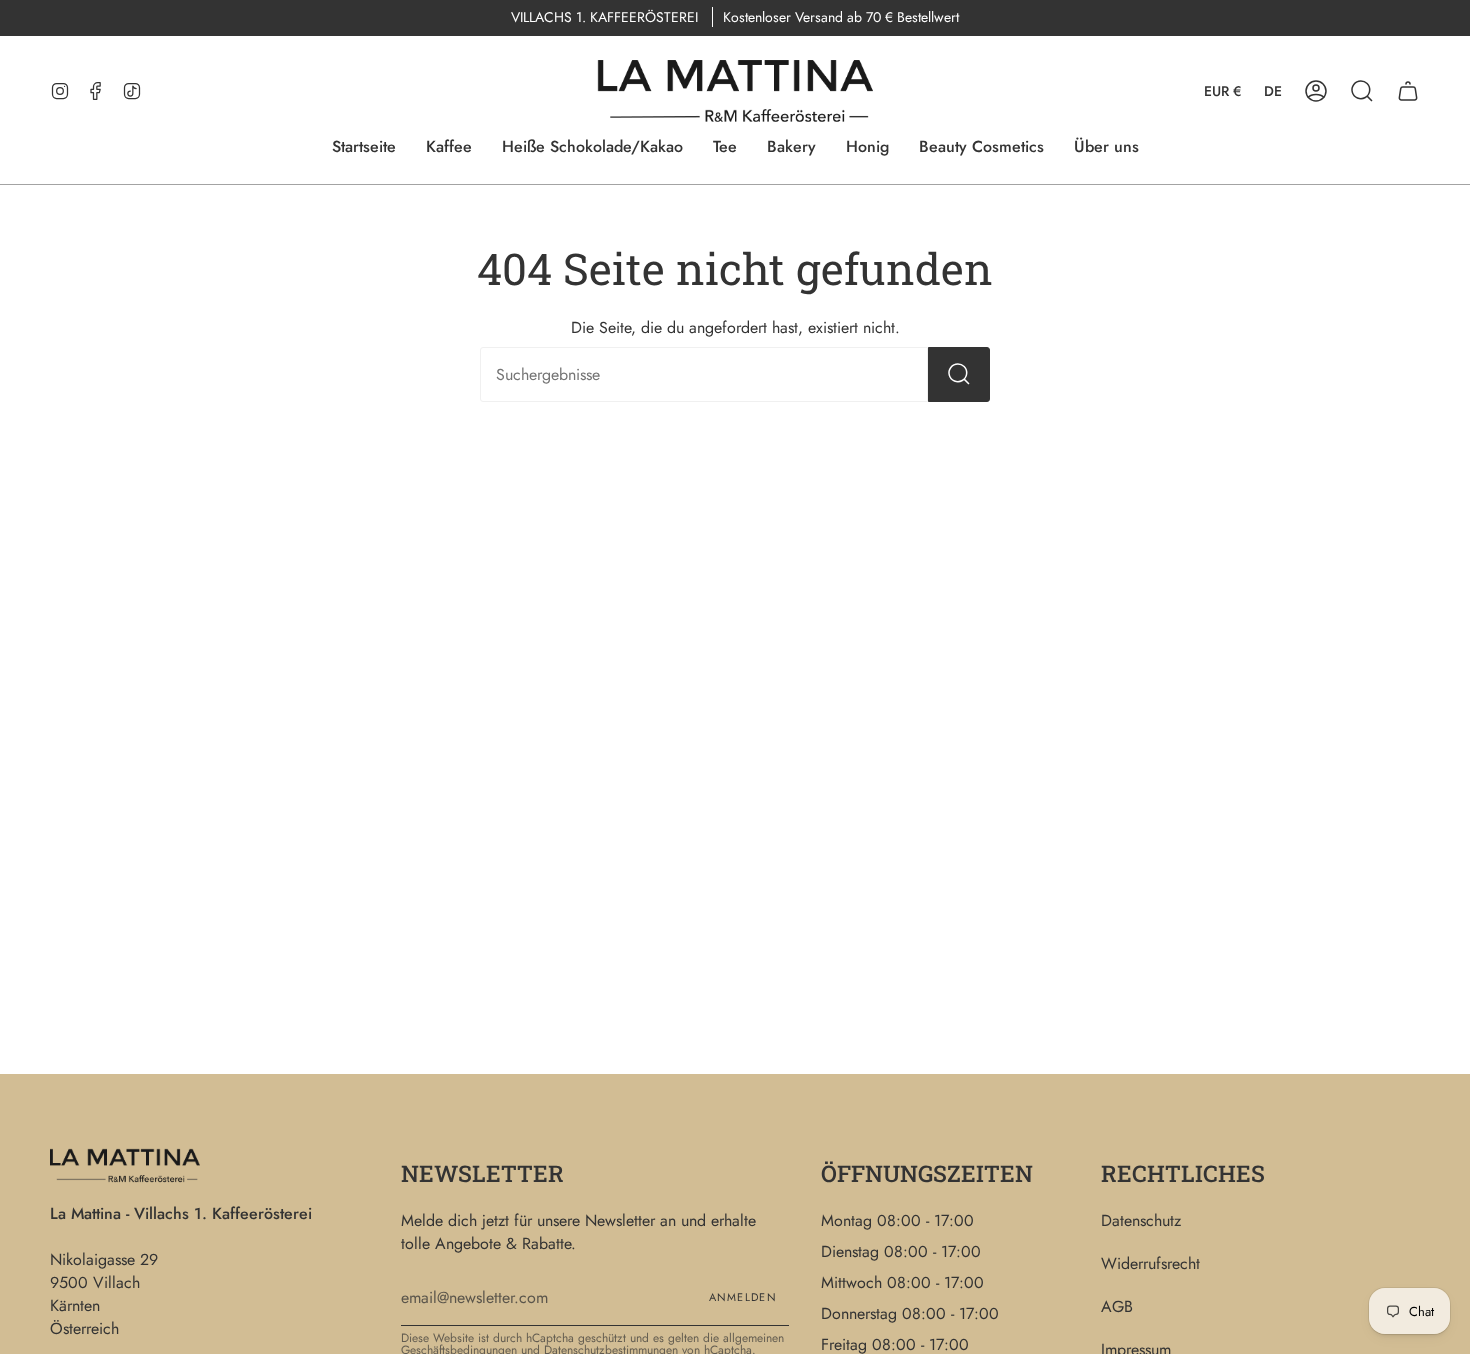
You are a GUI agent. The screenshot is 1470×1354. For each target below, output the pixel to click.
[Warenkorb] (1408, 91)
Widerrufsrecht (1150, 1263)
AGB (1117, 1306)
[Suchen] (959, 374)
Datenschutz (1141, 1220)
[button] (1362, 91)
